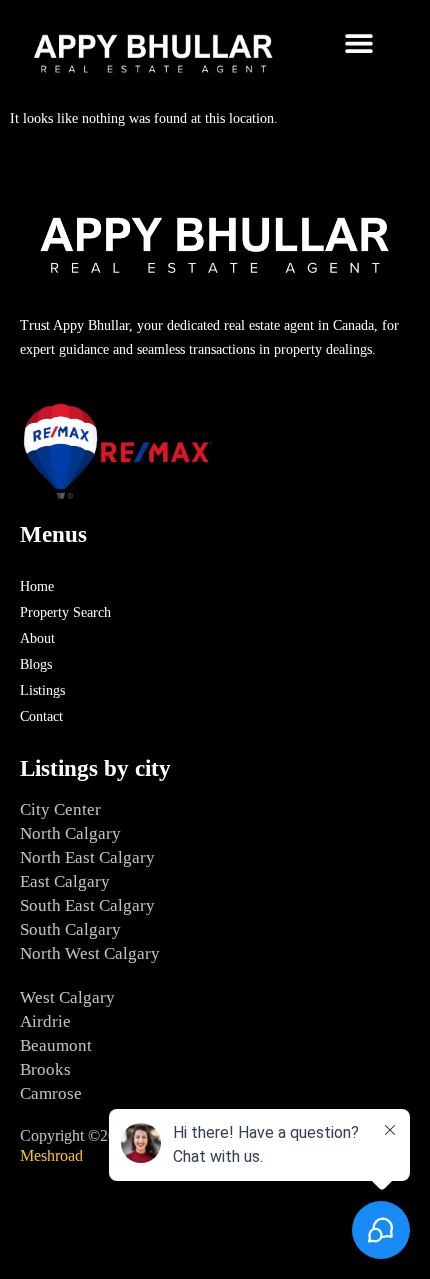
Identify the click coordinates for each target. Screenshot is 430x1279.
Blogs (36, 664)
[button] (358, 42)
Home (37, 586)
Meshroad (51, 1155)
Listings (42, 690)
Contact (41, 716)
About (37, 638)
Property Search (65, 612)
